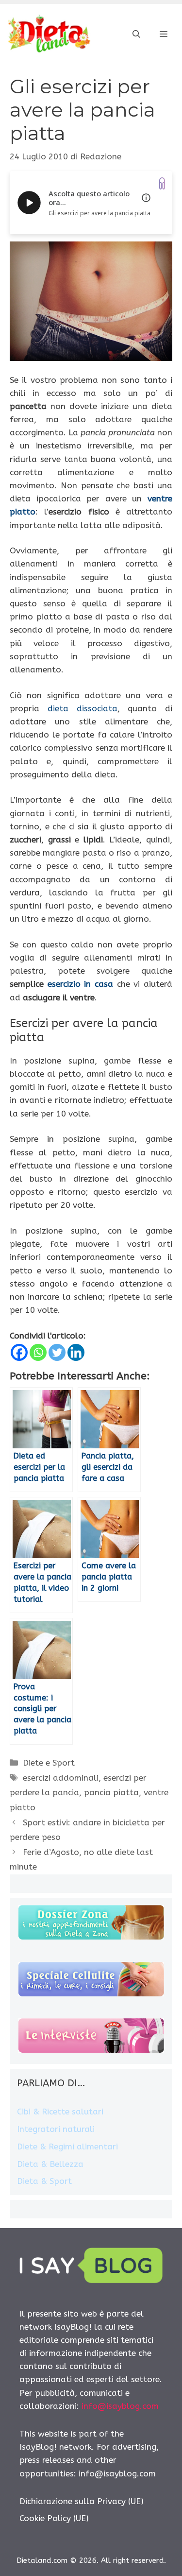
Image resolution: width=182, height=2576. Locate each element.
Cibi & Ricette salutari (60, 2112)
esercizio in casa (80, 984)
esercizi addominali (61, 1778)
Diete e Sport (49, 1763)
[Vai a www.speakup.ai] (162, 183)
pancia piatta (111, 1792)
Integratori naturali (56, 2129)
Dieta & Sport (44, 2181)
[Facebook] (19, 1352)
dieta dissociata (83, 708)
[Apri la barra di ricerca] (136, 34)
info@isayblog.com (120, 2406)
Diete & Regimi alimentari (67, 2147)
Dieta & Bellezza (50, 2164)
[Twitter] (57, 1352)
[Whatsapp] (38, 1352)
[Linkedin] (76, 1352)
